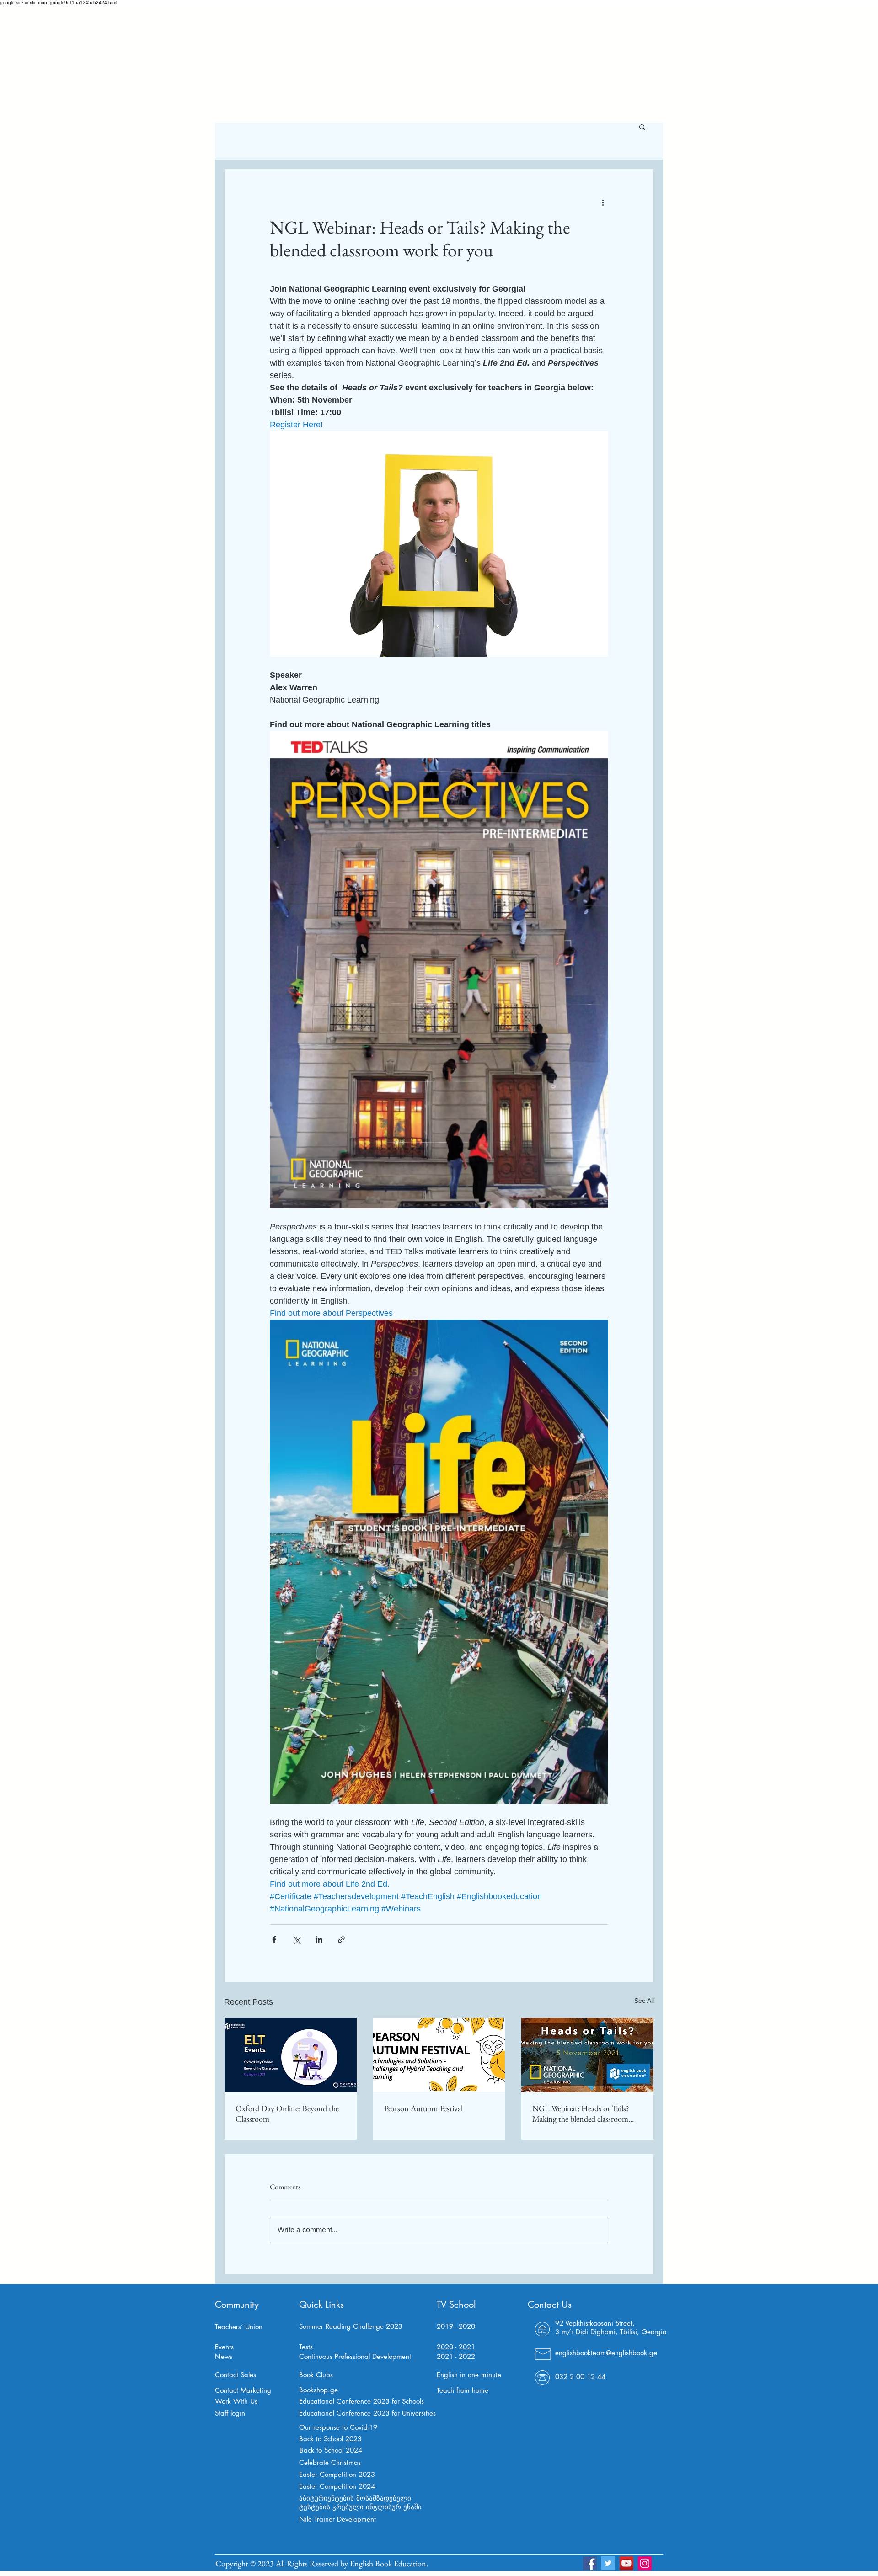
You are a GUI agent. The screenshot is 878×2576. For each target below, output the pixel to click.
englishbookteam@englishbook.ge (606, 2353)
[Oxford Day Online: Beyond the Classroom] (291, 2055)
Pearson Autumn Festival (423, 2108)
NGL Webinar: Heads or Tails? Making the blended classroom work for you (581, 2113)
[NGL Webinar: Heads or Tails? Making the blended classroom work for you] (587, 2055)
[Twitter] (608, 2563)
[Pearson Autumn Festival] (439, 2055)
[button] (642, 127)
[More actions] (603, 202)
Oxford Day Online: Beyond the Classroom (287, 2113)
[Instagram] (645, 2563)
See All (644, 2001)
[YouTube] (626, 2563)
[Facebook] (590, 2563)
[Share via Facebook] (274, 1940)
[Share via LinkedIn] (319, 1940)
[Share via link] (341, 1940)
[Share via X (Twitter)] (297, 1940)
